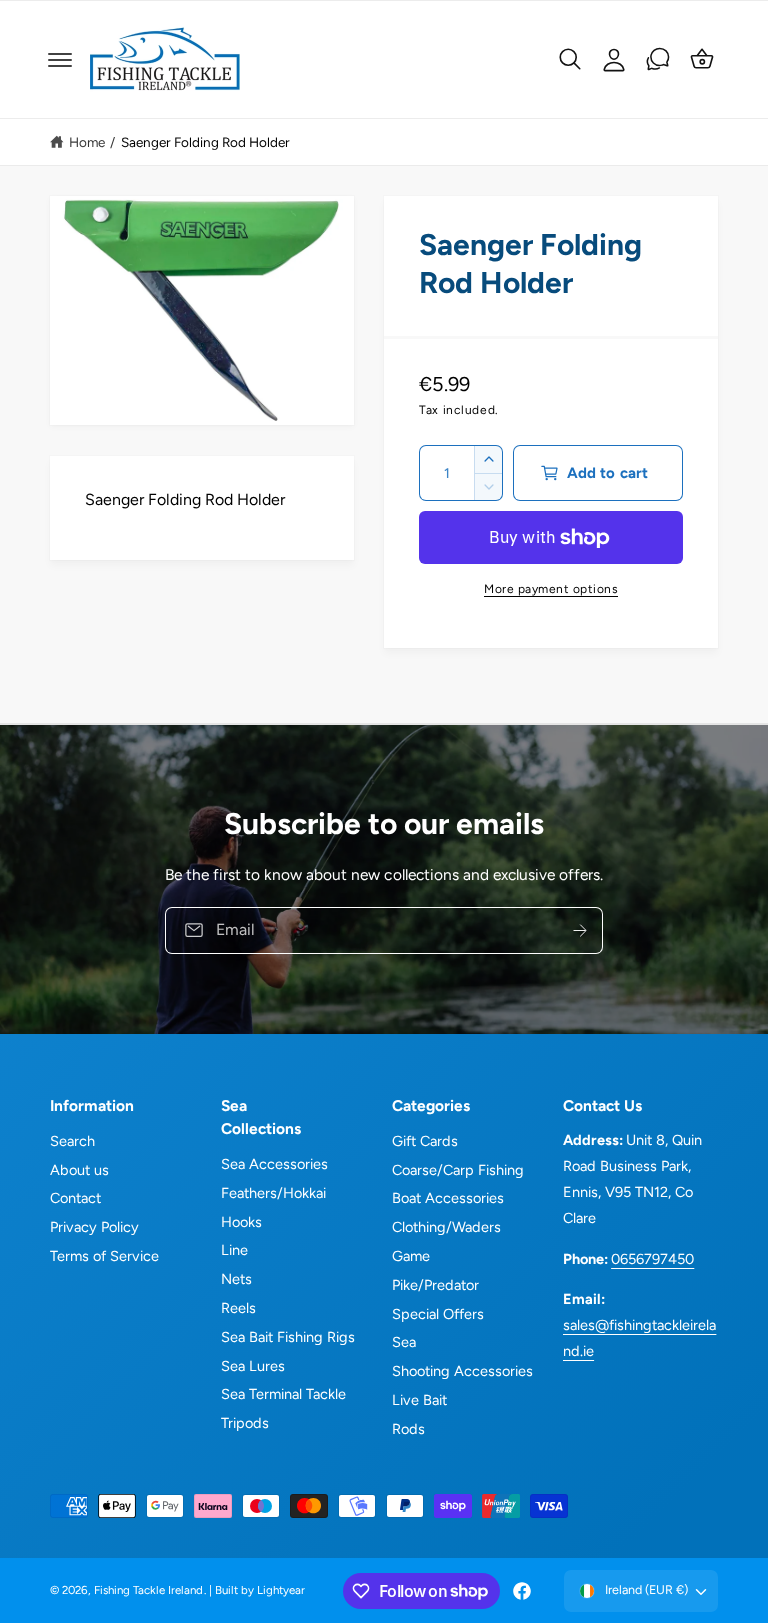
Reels (238, 1308)
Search (72, 1141)
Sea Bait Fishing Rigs (288, 1337)
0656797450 (652, 1259)
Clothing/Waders (446, 1227)
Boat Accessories (448, 1198)
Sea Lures (253, 1366)
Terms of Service (104, 1256)
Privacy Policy (94, 1227)
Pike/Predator (435, 1285)
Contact (75, 1198)
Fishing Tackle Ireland (148, 1590)
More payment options (551, 589)
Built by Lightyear (260, 1590)
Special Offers (438, 1314)
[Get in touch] (658, 59)
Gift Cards (425, 1141)
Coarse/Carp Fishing (458, 1170)
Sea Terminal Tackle (283, 1394)
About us (79, 1170)
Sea (404, 1342)
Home (87, 142)
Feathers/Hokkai (273, 1193)
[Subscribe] (580, 930)
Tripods (245, 1423)
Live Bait (419, 1400)
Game (411, 1256)
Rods (408, 1429)
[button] (60, 60)
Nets (236, 1279)
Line (234, 1250)
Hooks (241, 1222)
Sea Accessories (274, 1164)
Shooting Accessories (462, 1371)
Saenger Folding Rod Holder (205, 142)
